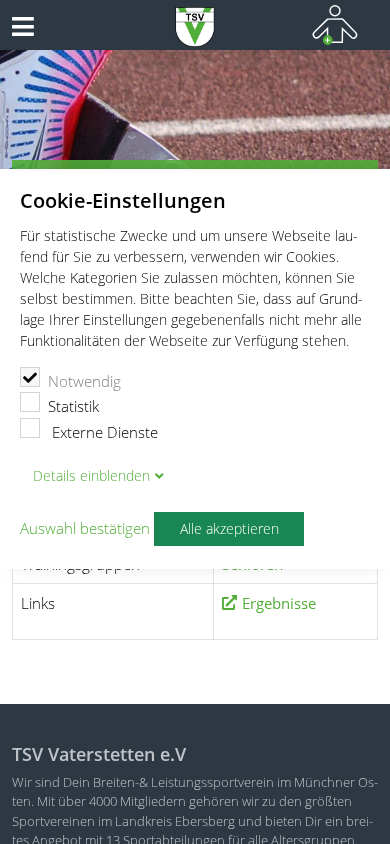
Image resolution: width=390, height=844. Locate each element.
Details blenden (91, 476)
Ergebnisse (279, 603)
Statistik (73, 406)
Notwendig (84, 381)
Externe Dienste (103, 432)
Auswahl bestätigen (85, 529)
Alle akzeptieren (229, 529)
